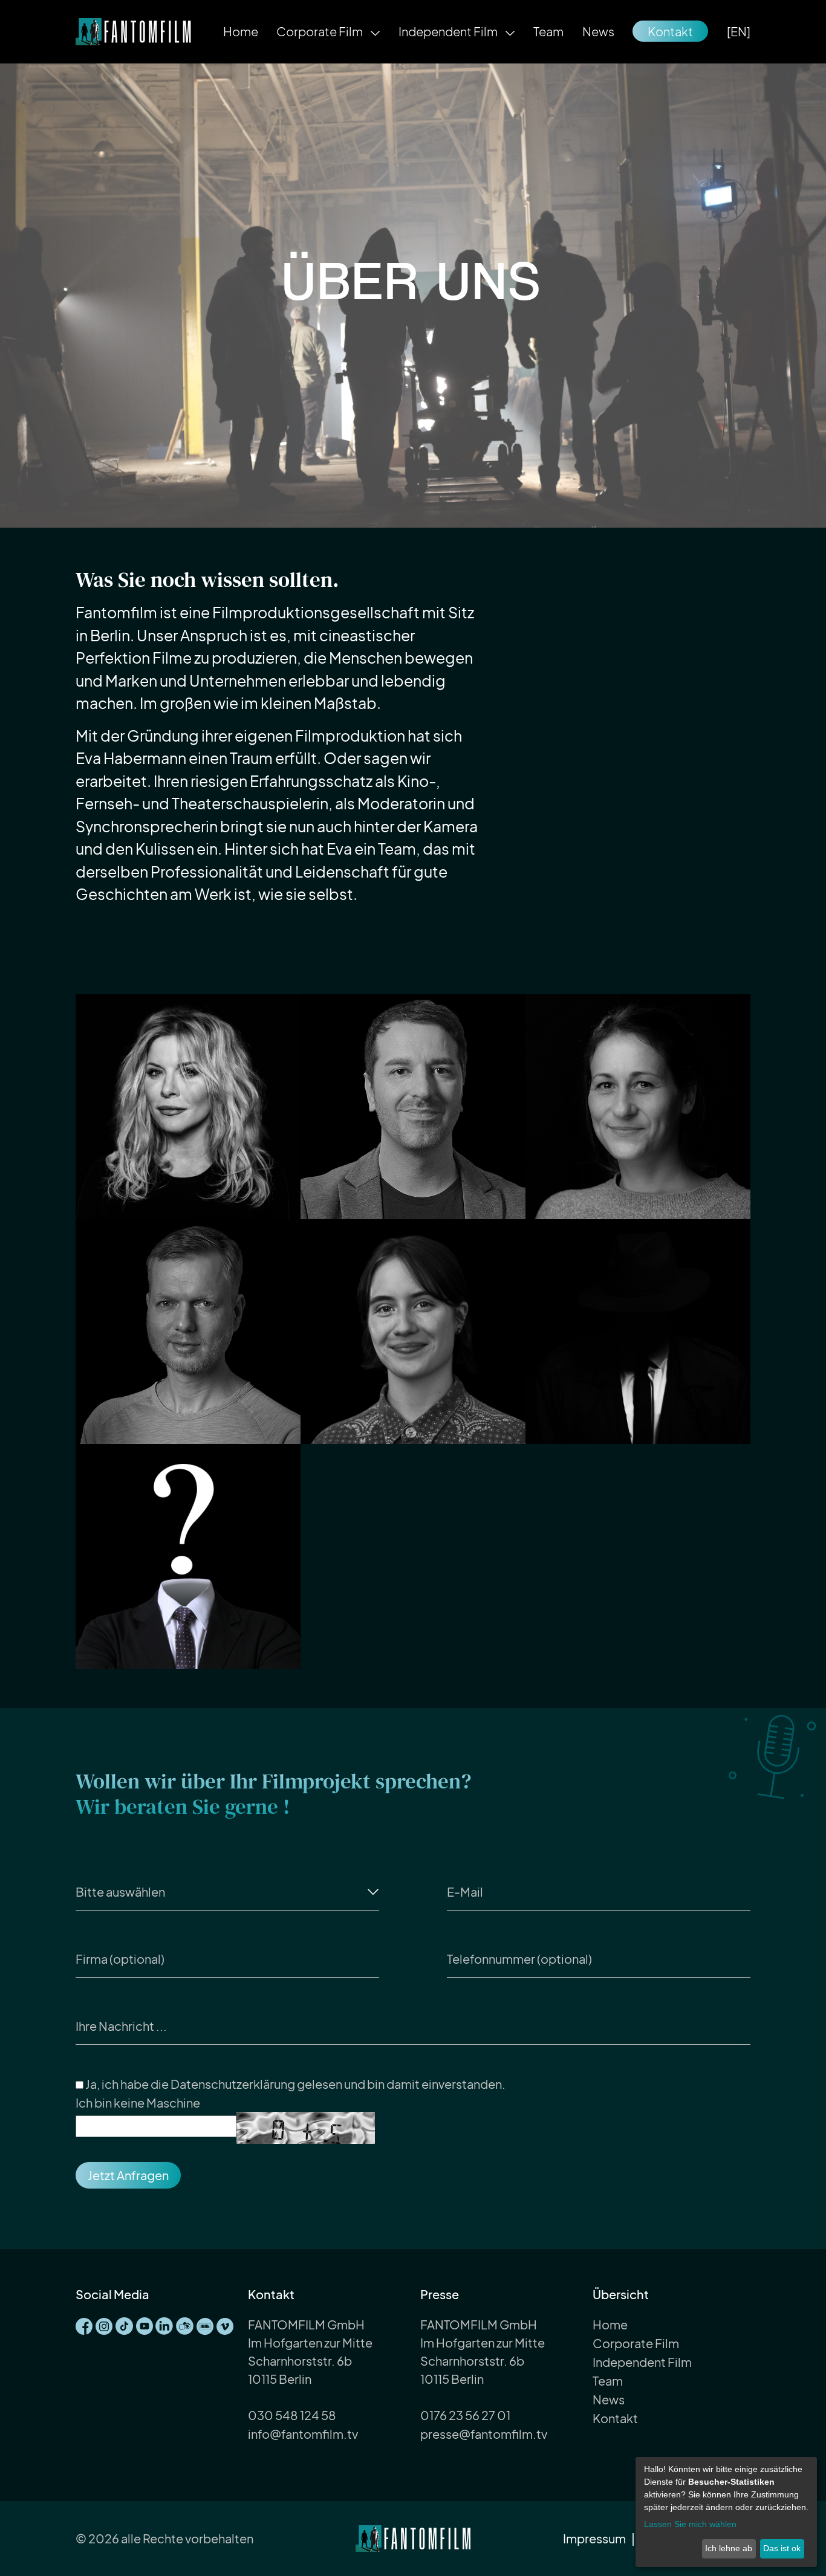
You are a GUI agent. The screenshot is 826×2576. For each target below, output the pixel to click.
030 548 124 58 (292, 2415)
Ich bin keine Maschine (138, 2102)
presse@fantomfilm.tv (484, 2434)
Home (241, 31)
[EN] (739, 31)
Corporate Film (320, 31)
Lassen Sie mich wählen (690, 2524)
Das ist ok (782, 2548)
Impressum (594, 2538)
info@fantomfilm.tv (303, 2434)
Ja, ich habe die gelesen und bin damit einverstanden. (294, 2084)
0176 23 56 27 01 (465, 2415)
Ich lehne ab (729, 2548)
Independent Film (449, 31)
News (598, 31)
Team (548, 31)
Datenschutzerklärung (233, 2084)
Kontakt (670, 31)
